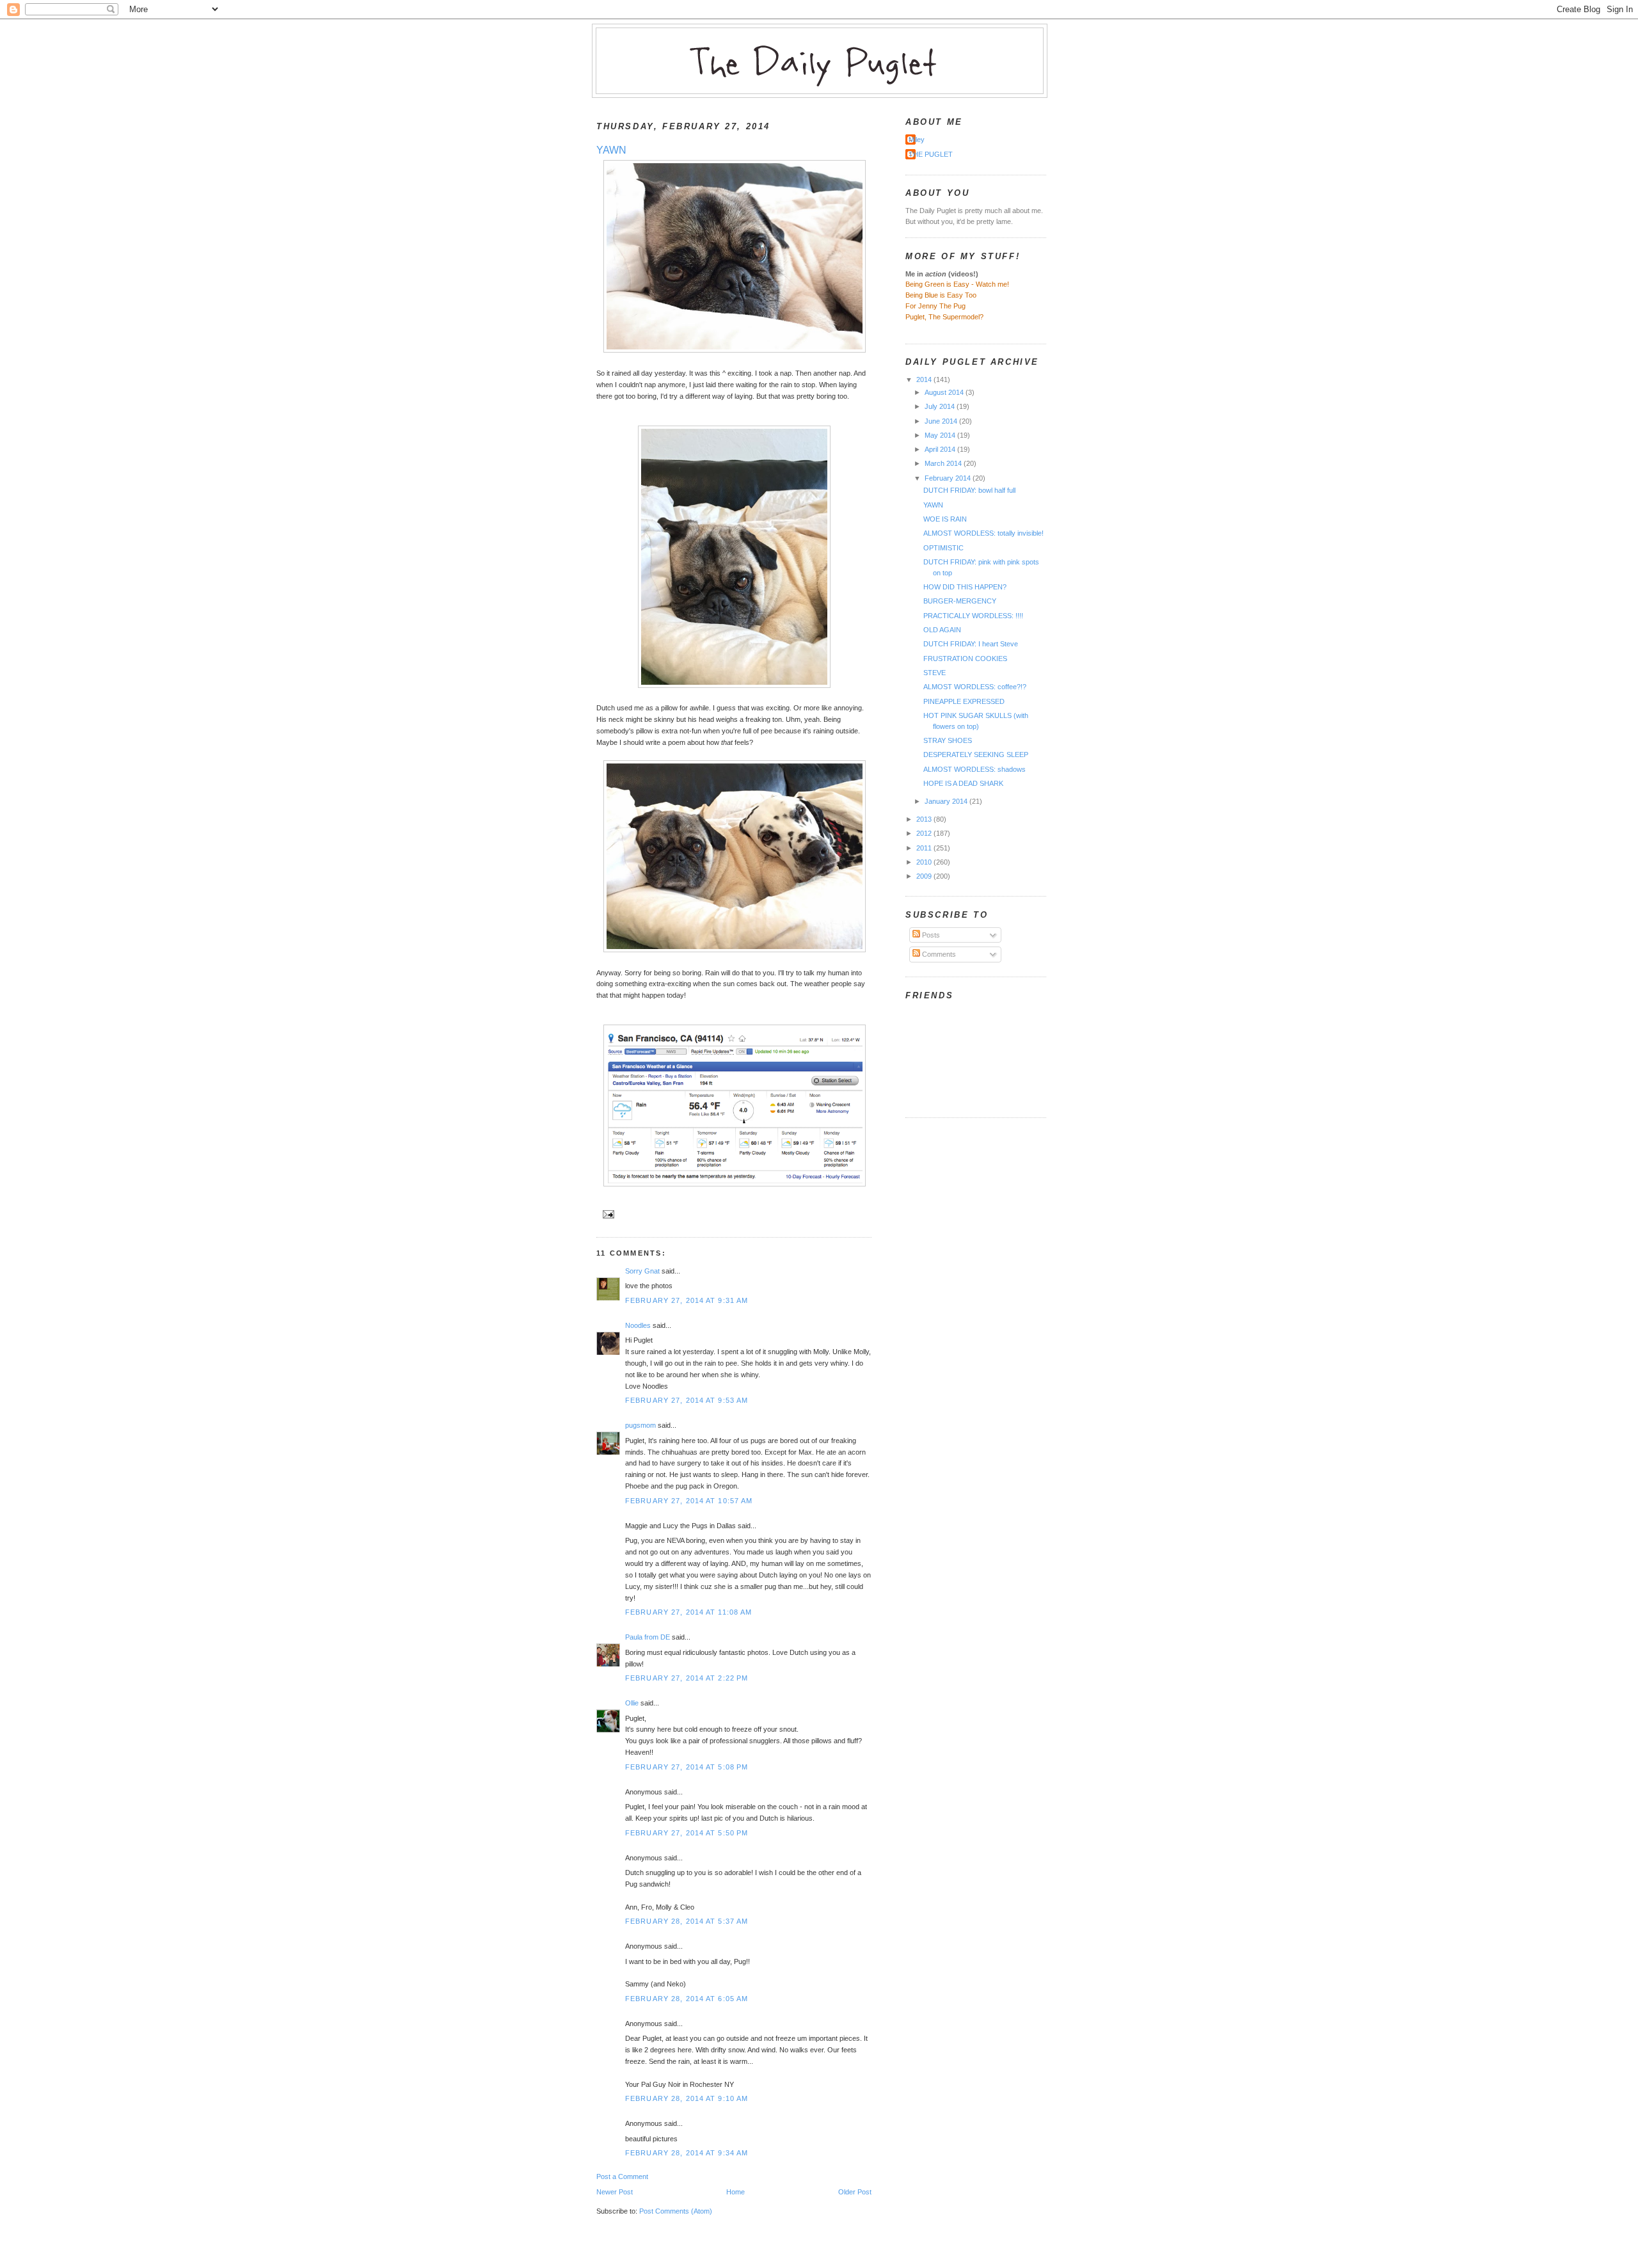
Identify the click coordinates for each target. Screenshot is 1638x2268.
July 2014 (941, 406)
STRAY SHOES (948, 740)
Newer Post (615, 2192)
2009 (925, 876)
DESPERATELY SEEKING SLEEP (976, 755)
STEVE (934, 673)
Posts (930, 935)
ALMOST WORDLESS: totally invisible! (983, 533)
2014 (925, 379)
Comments (938, 954)
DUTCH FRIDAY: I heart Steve (971, 644)
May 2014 (941, 435)
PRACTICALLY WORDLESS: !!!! (973, 616)
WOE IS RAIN (945, 519)
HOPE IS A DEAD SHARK (963, 783)
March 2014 (944, 463)
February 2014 (949, 478)
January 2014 (947, 801)
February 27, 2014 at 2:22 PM (687, 1678)
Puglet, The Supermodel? (944, 317)
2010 (925, 862)
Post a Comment (622, 2176)
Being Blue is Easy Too (941, 295)
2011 (925, 848)
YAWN (611, 150)
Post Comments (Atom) (676, 2211)
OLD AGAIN (942, 630)
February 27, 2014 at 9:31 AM (687, 1300)
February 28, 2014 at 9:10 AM (687, 2098)
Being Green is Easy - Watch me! (957, 284)
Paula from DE (648, 1637)
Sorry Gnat (642, 1271)
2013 (925, 819)
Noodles (638, 1325)
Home (736, 2192)
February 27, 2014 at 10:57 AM (689, 1501)
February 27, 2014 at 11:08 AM (688, 1612)
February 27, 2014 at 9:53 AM (687, 1400)
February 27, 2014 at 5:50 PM (687, 1833)
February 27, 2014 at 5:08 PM (687, 1767)
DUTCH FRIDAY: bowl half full (969, 490)
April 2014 (941, 449)
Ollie (632, 1703)
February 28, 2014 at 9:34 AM (687, 2153)
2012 (925, 833)
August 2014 (945, 392)
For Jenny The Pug (935, 306)
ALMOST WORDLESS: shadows (974, 769)
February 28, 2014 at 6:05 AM (687, 1999)
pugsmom (640, 1425)
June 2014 (942, 421)
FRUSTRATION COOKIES (965, 659)
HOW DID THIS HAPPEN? (965, 587)
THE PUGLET (931, 154)
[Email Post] (607, 1213)
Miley (917, 140)
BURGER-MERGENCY (960, 601)
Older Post (855, 2192)
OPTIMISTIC (943, 548)
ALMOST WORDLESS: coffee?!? (975, 687)
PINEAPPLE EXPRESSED (964, 701)
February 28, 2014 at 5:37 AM (687, 1921)
